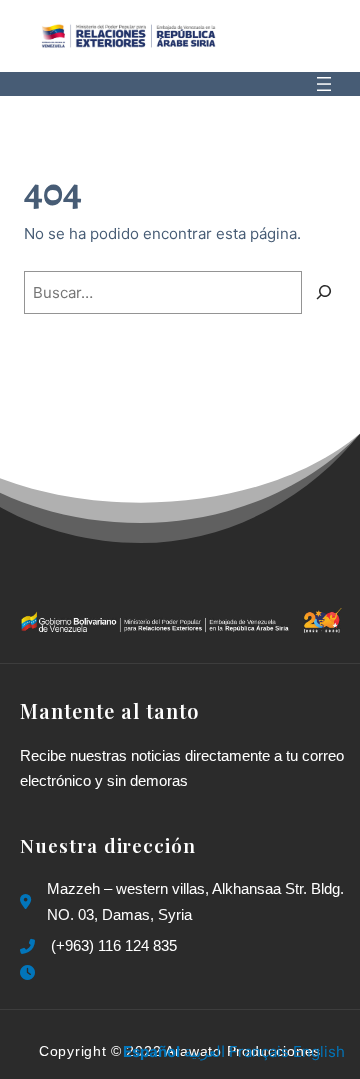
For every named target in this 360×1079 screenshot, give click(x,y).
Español (151, 1051)
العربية (204, 1051)
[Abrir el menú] (324, 84)
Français (259, 1051)
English (319, 1051)
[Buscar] (324, 293)
